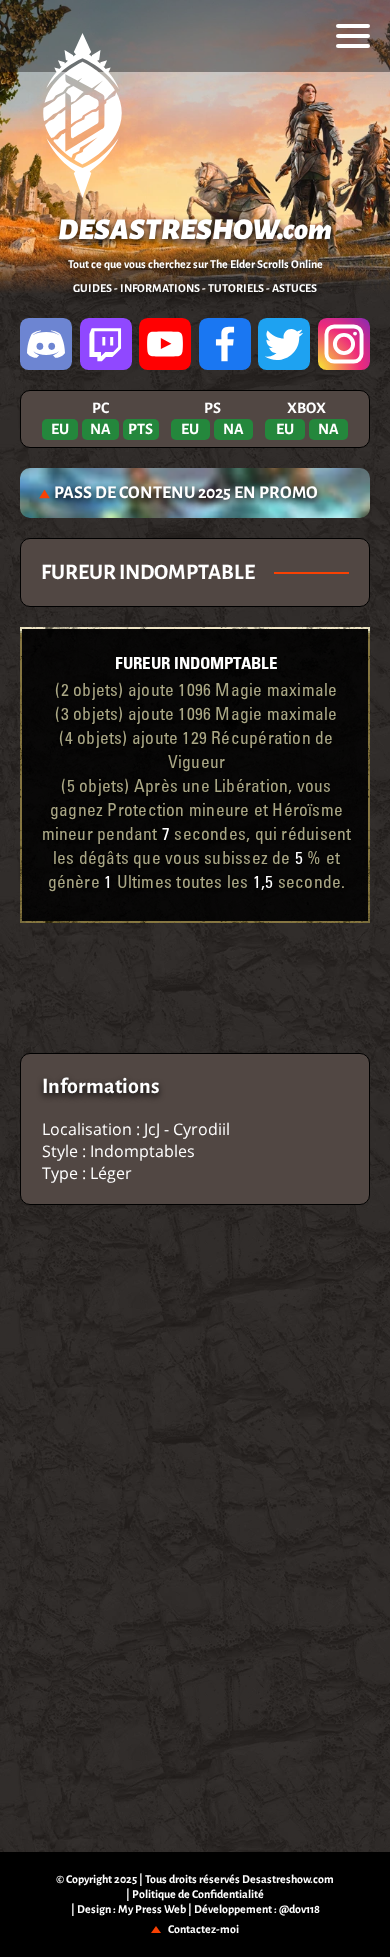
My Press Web (152, 1909)
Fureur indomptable (196, 662)
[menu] (353, 36)
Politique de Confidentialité (198, 1894)
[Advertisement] (195, 988)
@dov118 (299, 1909)
